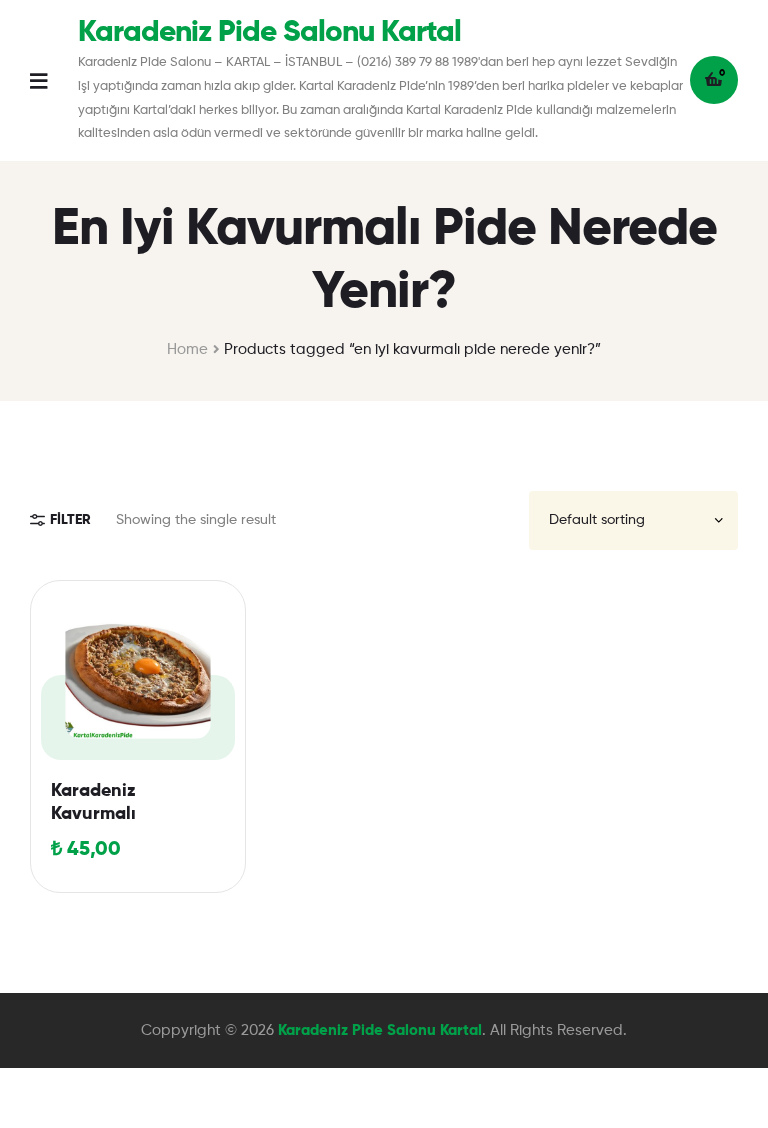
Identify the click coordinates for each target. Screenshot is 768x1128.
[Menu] (54, 80)
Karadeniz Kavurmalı (93, 802)
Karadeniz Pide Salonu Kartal (269, 33)
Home (187, 349)
